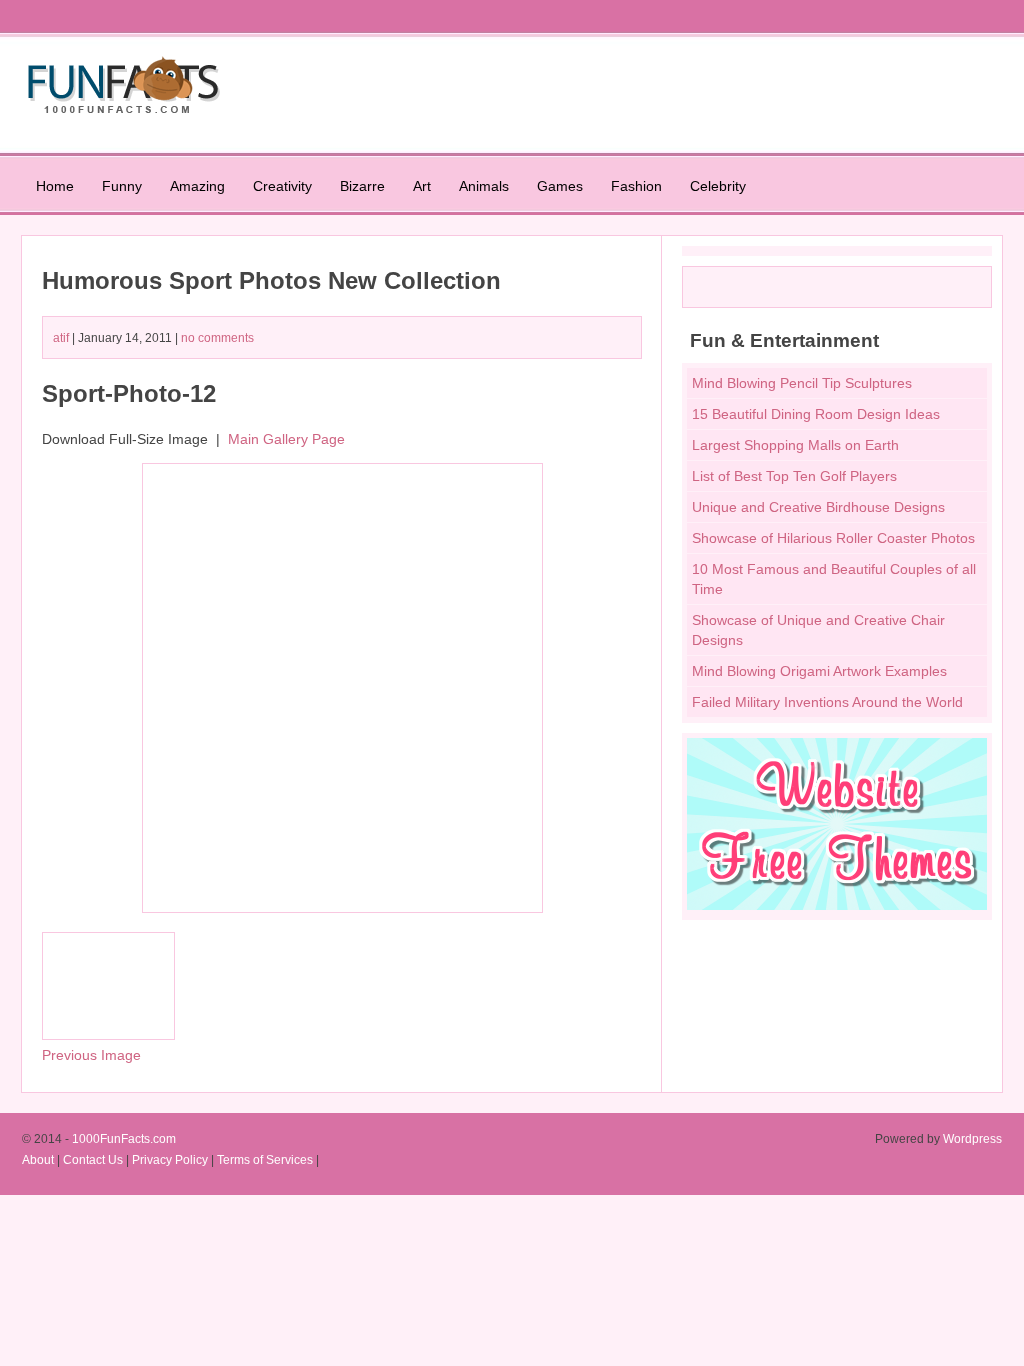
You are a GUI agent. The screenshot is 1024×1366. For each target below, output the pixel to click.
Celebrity (718, 186)
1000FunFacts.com (124, 1139)
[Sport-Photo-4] (108, 1035)
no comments (217, 338)
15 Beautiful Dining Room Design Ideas (816, 414)
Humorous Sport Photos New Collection (271, 280)
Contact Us (93, 1160)
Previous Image (91, 1055)
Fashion (636, 186)
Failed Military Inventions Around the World (827, 702)
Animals (484, 186)
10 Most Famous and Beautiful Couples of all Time (834, 579)
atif (61, 338)
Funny (122, 186)
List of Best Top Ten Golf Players (794, 476)
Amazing (197, 186)
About (38, 1160)
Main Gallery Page (286, 439)
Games (560, 186)
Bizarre (362, 186)
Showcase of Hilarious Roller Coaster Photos (833, 538)
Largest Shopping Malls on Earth (795, 445)
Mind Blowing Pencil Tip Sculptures (802, 383)
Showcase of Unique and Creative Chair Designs (818, 630)
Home (55, 186)
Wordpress (972, 1139)
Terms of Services (265, 1160)
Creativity (282, 186)
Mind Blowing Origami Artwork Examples (819, 671)
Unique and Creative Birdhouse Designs (818, 507)
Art (422, 186)
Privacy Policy (170, 1160)
